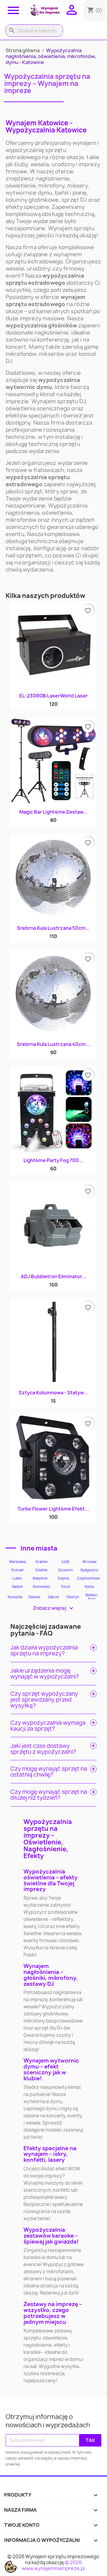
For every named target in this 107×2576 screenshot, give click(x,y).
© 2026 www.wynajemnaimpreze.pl (53, 2565)
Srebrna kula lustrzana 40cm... (53, 1044)
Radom (17, 1587)
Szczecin (65, 1570)
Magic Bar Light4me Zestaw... (53, 812)
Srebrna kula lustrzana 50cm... (53, 928)
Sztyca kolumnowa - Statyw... (53, 1393)
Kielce (89, 1587)
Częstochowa (88, 1578)
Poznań (17, 1570)
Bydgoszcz (89, 1570)
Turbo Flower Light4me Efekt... (53, 1509)
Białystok (40, 1578)
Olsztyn (73, 1597)
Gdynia (63, 1578)
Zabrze (53, 1597)
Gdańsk (41, 1570)
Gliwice (34, 1597)
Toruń (65, 1587)
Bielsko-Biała (92, 1597)
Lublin (17, 1578)
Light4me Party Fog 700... (53, 1160)
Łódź (66, 1562)
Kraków (42, 1562)
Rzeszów (15, 1597)
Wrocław (89, 1562)
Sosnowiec (41, 1587)
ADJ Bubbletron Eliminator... (53, 1276)
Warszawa (18, 1562)
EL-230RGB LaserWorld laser (53, 696)
